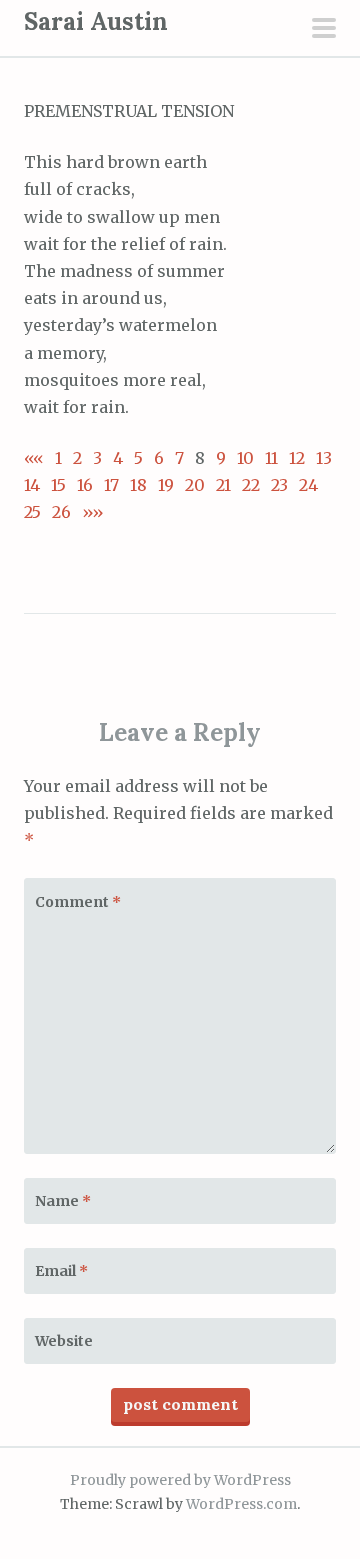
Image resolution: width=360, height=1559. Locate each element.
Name (63, 1201)
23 (279, 485)
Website (64, 1341)
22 (251, 485)
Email (61, 1271)
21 (223, 485)
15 (58, 485)
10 (245, 458)
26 (61, 512)
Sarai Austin (96, 21)
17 (111, 485)
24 (308, 485)
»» (87, 512)
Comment (78, 902)
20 (195, 485)
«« (34, 458)
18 (138, 485)
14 (32, 485)
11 (271, 458)
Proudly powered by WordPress (180, 1480)
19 (166, 485)
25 (32, 512)
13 (324, 458)
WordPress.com (241, 1504)
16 (85, 485)
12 (297, 458)
